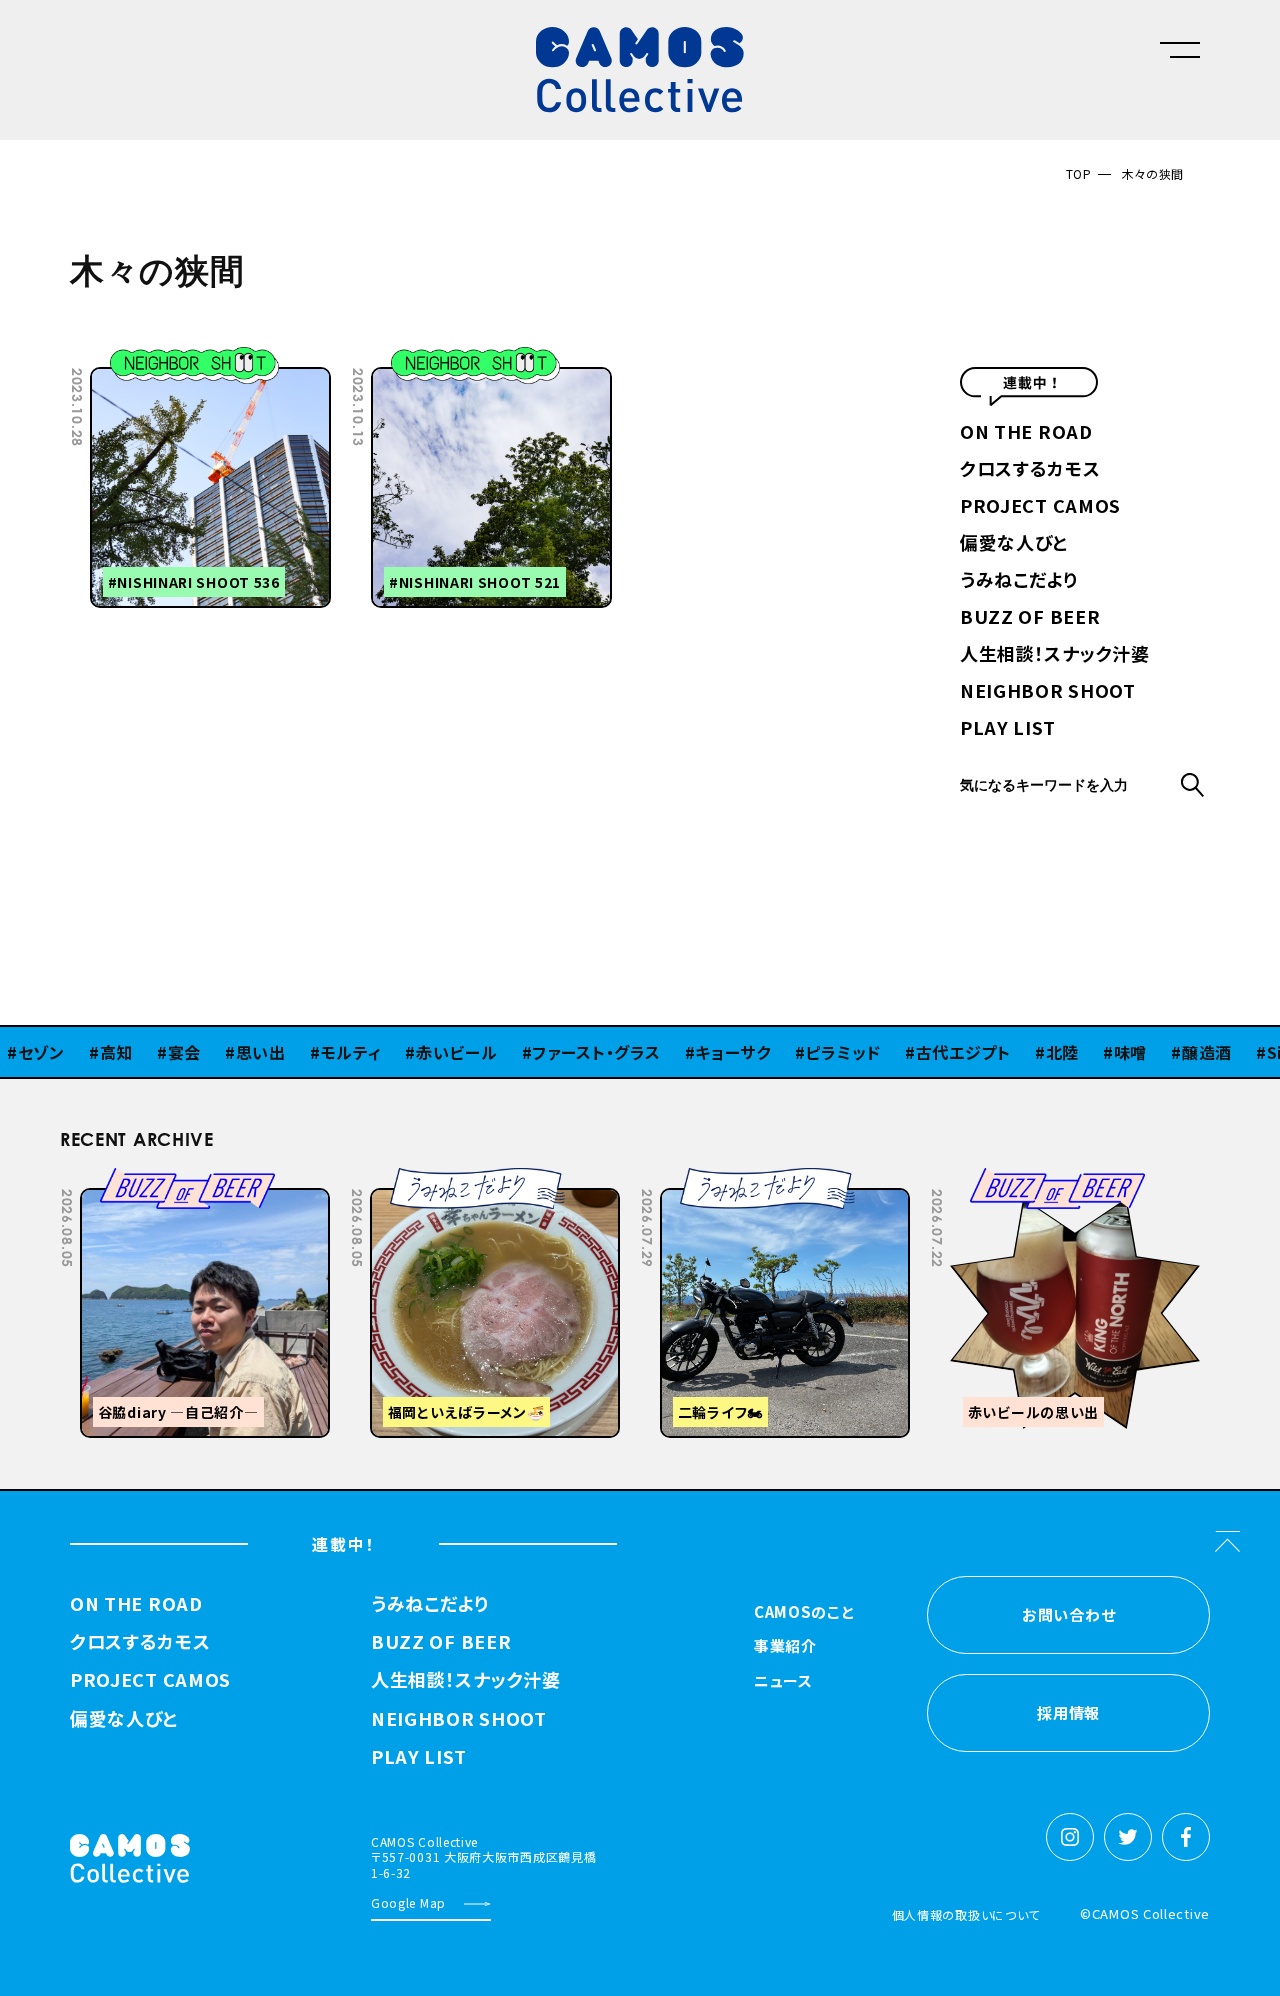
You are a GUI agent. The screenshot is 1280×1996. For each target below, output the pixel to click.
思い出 (223, 1052)
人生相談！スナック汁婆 (1055, 655)
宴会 (146, 1052)
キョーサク (695, 1052)
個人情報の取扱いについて (966, 1914)
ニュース (783, 1682)
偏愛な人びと (1014, 544)
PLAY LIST (1007, 729)
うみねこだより (1019, 581)
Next (1066, 1182)
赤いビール (419, 1052)
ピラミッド (805, 1052)
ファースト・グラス (558, 1052)
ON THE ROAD (1026, 433)
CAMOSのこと (804, 1613)
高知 (78, 1052)
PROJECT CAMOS (1040, 507)
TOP (1079, 173)
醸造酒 (1169, 1052)
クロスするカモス (1030, 470)
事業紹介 (785, 1647)
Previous (1016, 1182)
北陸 (1024, 1052)
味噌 (1092, 1052)
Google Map (408, 1902)
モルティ (313, 1052)
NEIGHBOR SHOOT (1048, 692)
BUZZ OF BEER (1030, 618)
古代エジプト (925, 1052)
